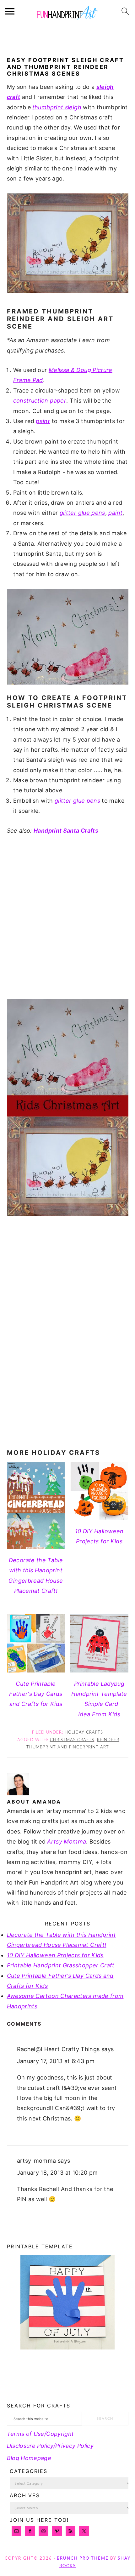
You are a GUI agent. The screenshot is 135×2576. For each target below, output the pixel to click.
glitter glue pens (82, 513)
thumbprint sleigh (57, 107)
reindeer (108, 1740)
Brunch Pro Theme (83, 2559)
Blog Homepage (29, 2458)
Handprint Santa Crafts (66, 831)
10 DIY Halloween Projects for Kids (55, 1955)
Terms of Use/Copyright (40, 2434)
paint (43, 421)
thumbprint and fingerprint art (68, 1747)
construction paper (40, 401)
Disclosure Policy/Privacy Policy (50, 2446)
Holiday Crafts (84, 1733)
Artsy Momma (67, 1842)
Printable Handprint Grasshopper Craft (61, 1965)
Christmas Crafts (72, 1740)
